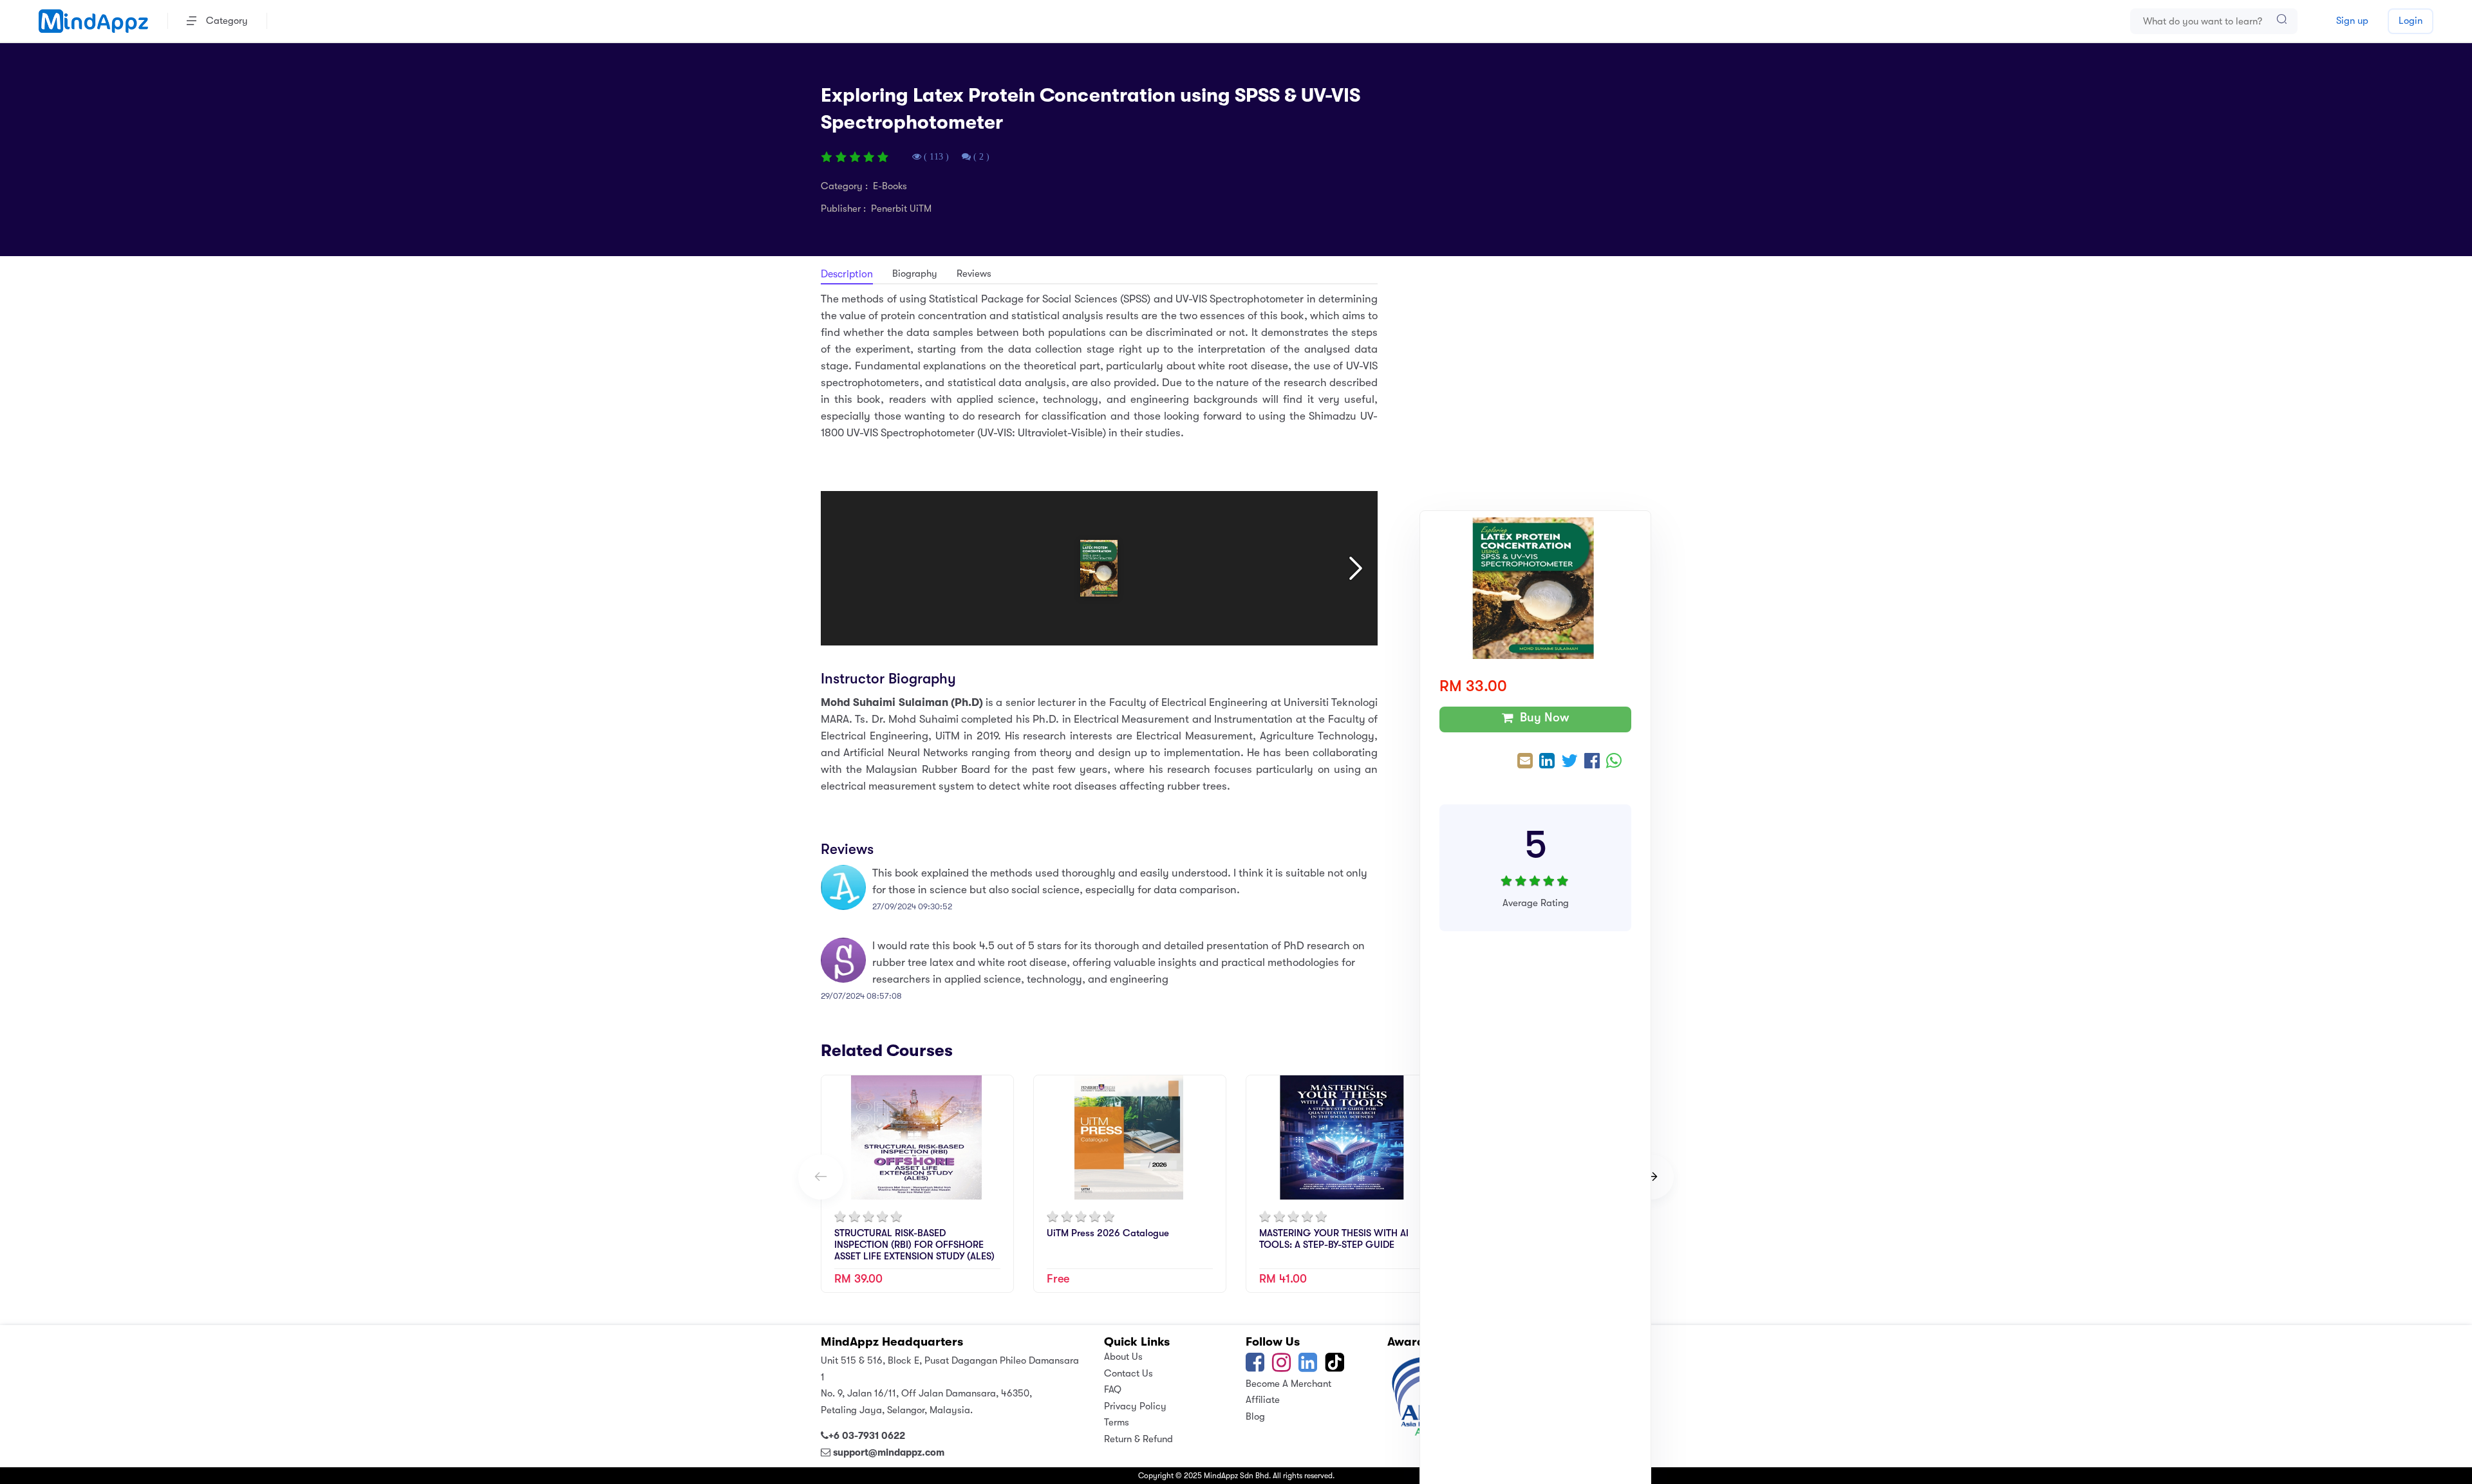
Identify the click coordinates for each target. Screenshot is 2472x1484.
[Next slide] (1651, 1177)
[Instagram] (1281, 1367)
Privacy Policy (1135, 1406)
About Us (1123, 1357)
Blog (1255, 1416)
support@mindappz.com (889, 1452)
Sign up (2352, 21)
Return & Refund (1138, 1439)
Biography (915, 274)
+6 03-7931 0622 (867, 1436)
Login (2411, 21)
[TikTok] (1336, 1367)
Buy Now (1541, 718)
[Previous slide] (821, 1177)
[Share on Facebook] (1592, 762)
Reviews (974, 274)
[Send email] (1525, 762)
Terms (1117, 1422)
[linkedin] (1308, 1367)
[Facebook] (1255, 1367)
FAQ (1113, 1389)
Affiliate (1263, 1400)
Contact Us (1128, 1373)
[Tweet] (1569, 762)
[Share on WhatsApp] (1614, 762)
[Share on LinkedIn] (1547, 762)
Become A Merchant (1288, 1384)
